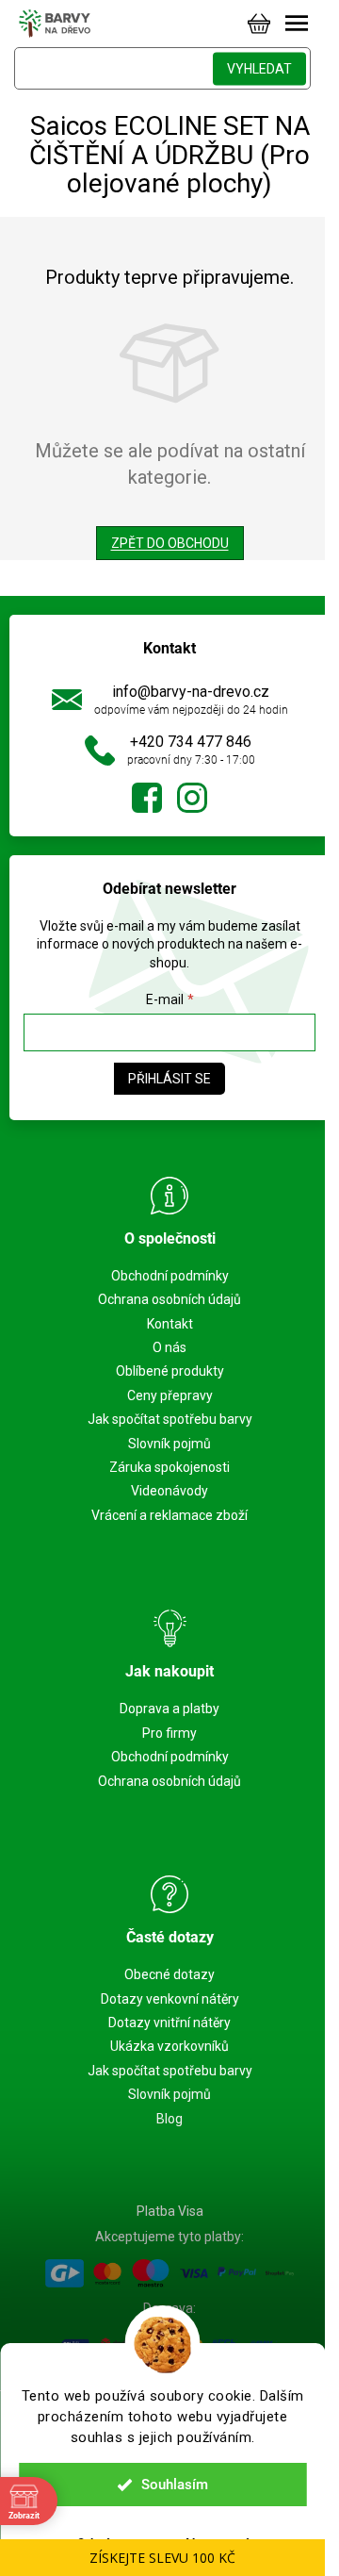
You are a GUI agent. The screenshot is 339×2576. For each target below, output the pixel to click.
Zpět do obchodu (170, 543)
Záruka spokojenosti (169, 1467)
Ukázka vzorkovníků (169, 2046)
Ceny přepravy (170, 1395)
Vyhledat (259, 69)
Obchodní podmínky (170, 1276)
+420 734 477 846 (191, 742)
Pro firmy (169, 1733)
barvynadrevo (192, 798)
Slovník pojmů (169, 1444)
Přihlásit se (169, 1079)
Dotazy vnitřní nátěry (169, 2023)
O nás (169, 1347)
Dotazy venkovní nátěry (170, 1999)
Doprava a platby (169, 1709)
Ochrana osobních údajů (169, 1299)
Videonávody (169, 1491)
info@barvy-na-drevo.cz (191, 692)
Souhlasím (175, 2485)
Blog (169, 2119)
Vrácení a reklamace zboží (169, 1515)
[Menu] (297, 24)
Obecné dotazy (169, 1974)
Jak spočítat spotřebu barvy (170, 1419)
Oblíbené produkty (170, 1371)
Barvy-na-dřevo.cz (147, 798)
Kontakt (170, 1324)
